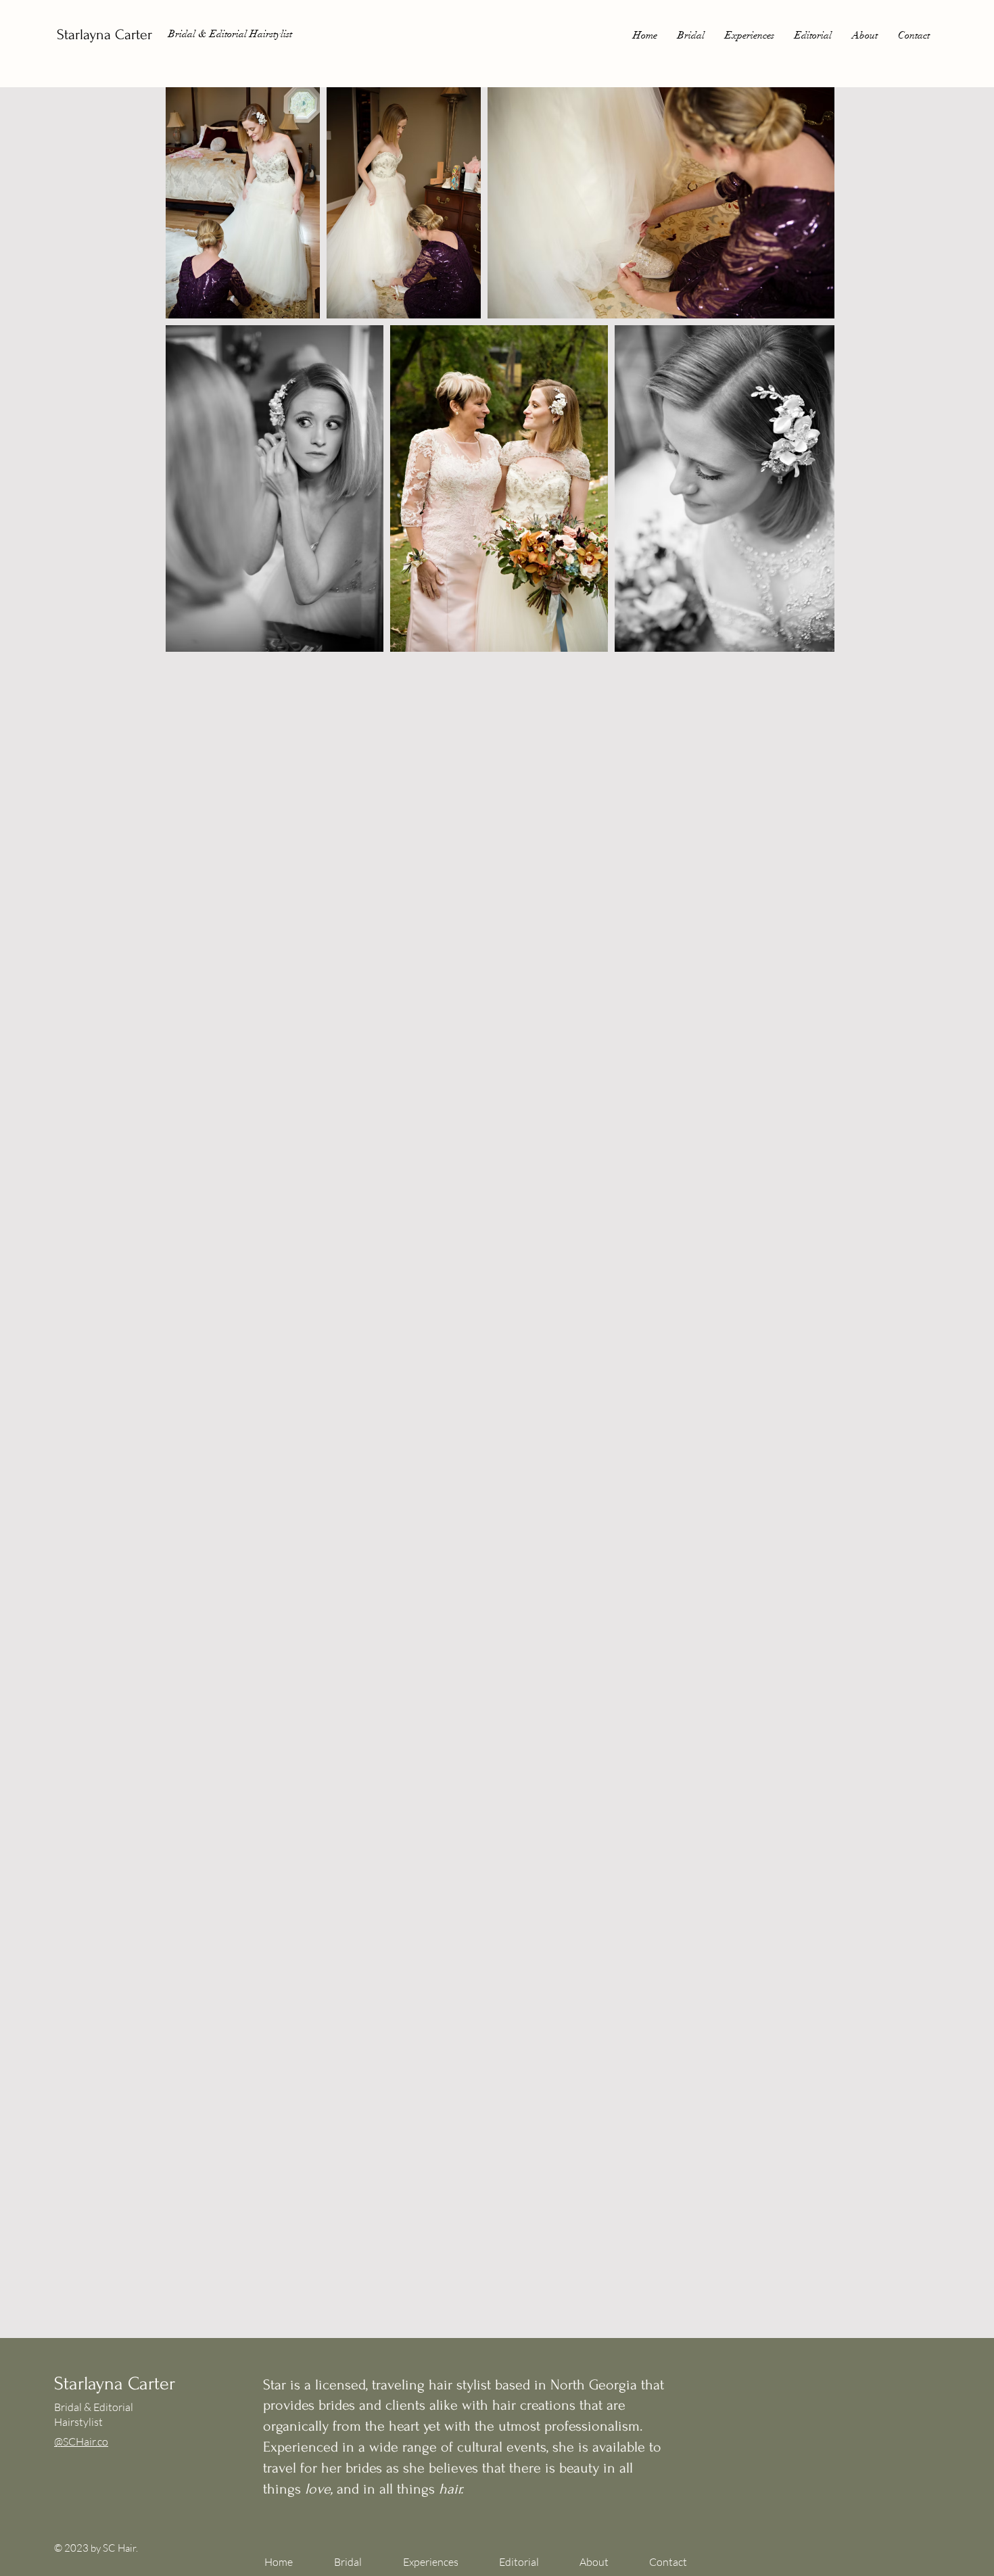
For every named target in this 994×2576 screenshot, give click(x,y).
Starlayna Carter (104, 34)
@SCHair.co (81, 2441)
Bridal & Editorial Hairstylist (230, 34)
